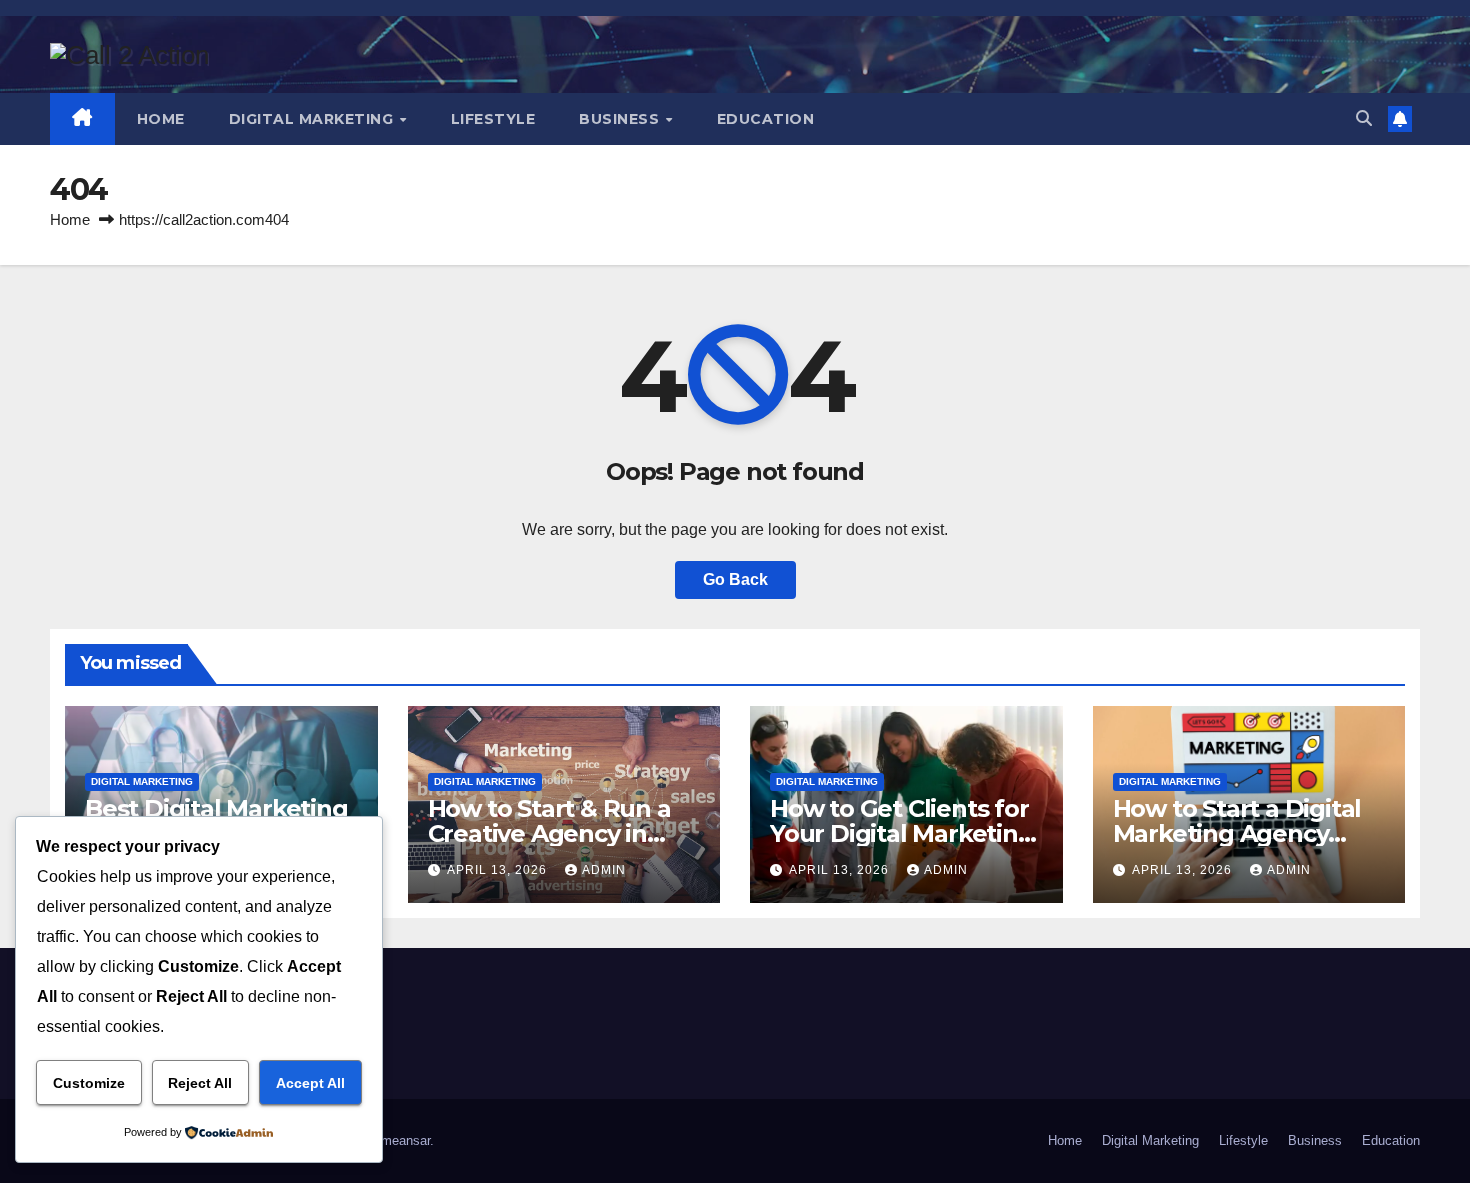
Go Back (735, 579)
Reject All (200, 1083)
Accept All (310, 1083)
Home (161, 119)
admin (604, 870)
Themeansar (394, 1140)
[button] (1364, 118)
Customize (89, 1083)
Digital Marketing (313, 119)
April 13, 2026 (499, 870)
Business (621, 119)
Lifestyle (493, 119)
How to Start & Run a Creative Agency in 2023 (549, 833)
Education (766, 119)
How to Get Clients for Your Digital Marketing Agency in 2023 (902, 833)
